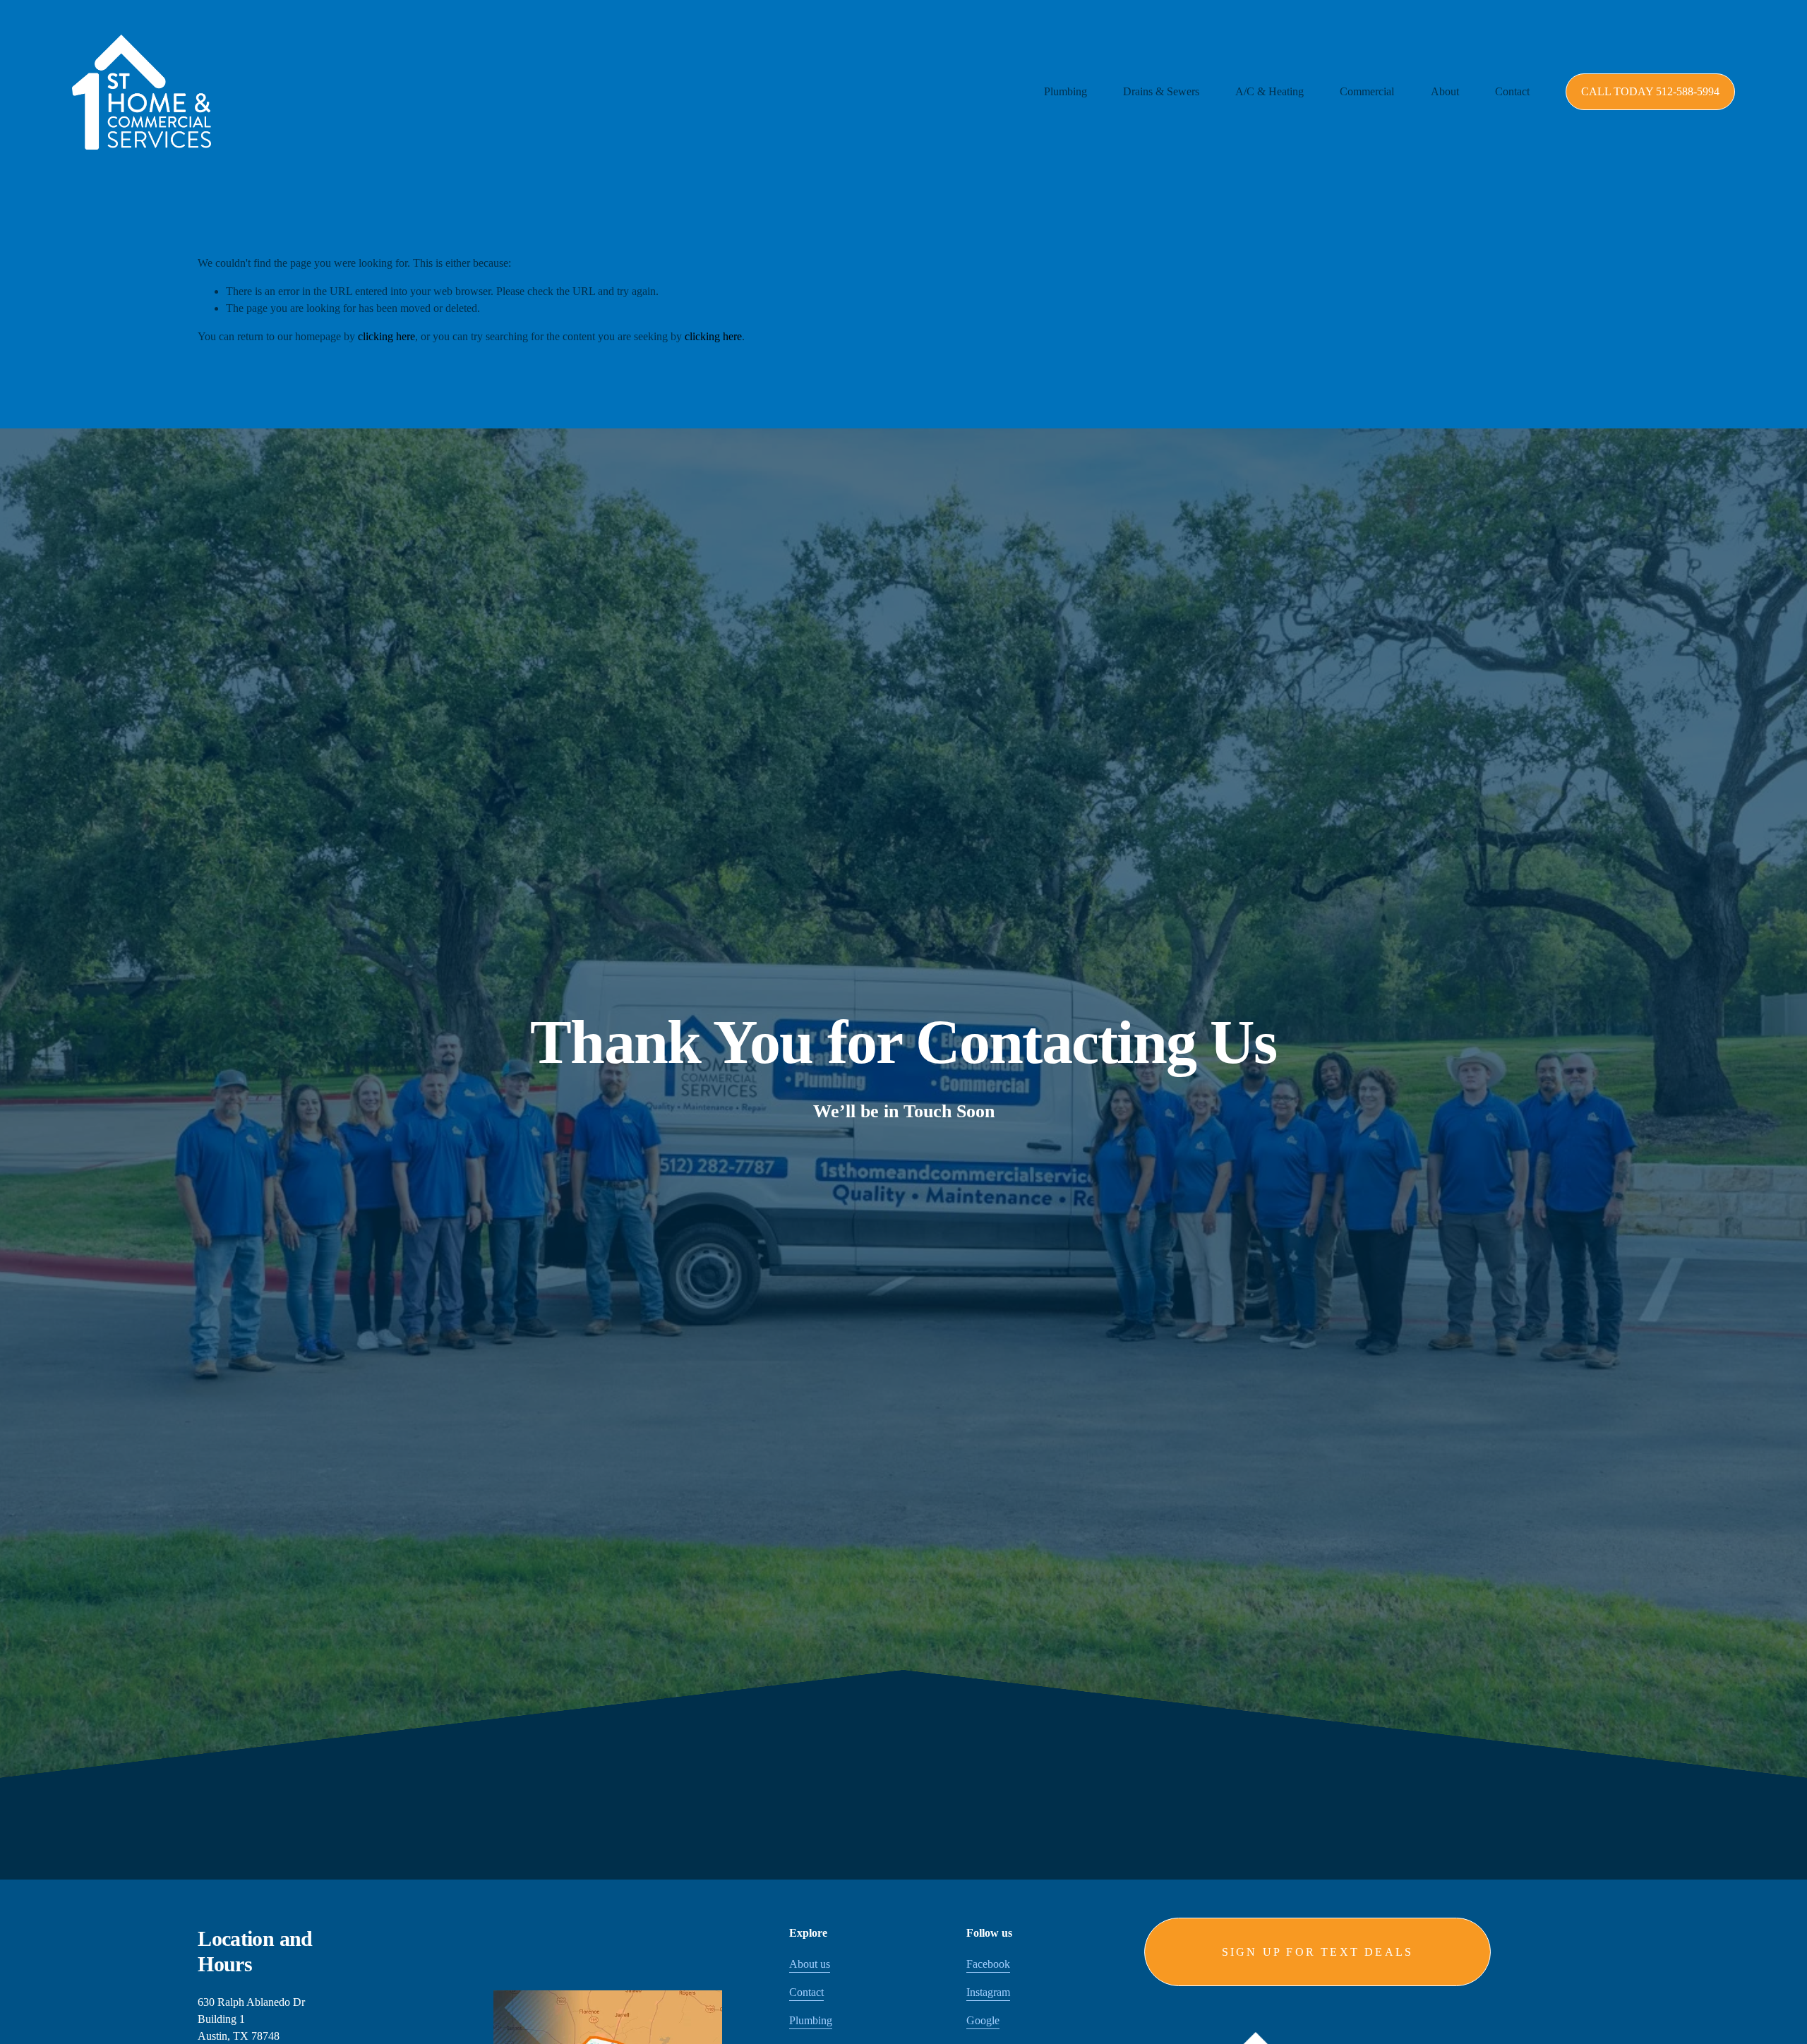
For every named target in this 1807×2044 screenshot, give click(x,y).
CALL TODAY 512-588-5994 (1650, 91)
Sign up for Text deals (1317, 1952)
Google (983, 2020)
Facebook (988, 1964)
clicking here (386, 336)
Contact (1512, 91)
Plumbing (811, 2020)
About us (810, 1964)
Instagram (988, 1992)
